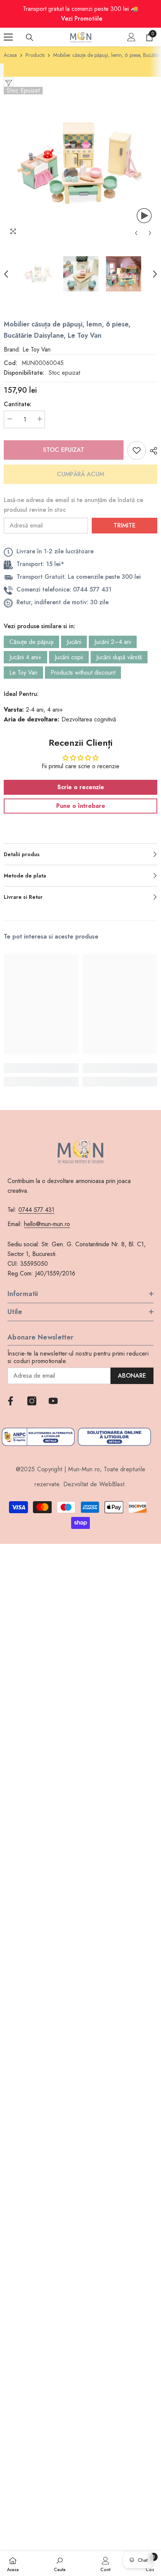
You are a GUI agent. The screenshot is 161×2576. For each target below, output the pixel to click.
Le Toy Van (23, 673)
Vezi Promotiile (82, 19)
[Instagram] (32, 1401)
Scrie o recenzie (81, 787)
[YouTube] (53, 1401)
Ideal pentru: (21, 694)
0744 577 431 (36, 1210)
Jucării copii (69, 657)
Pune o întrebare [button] (81, 806)
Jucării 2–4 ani (113, 642)
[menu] (8, 37)
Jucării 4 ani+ (25, 657)
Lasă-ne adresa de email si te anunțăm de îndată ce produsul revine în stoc (73, 505)
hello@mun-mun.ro (47, 1224)
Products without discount (83, 673)
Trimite (124, 525)
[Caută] (30, 37)
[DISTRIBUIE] (152, 451)
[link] (41, 1068)
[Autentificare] (131, 37)
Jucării (74, 642)
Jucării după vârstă (119, 657)
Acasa (10, 55)
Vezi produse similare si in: (40, 626)
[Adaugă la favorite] (137, 450)
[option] (80, 164)
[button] (136, 233)
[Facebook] (10, 1401)
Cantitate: (18, 404)
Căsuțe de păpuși (31, 642)
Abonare (132, 1376)
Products (35, 55)
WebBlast (112, 1484)
